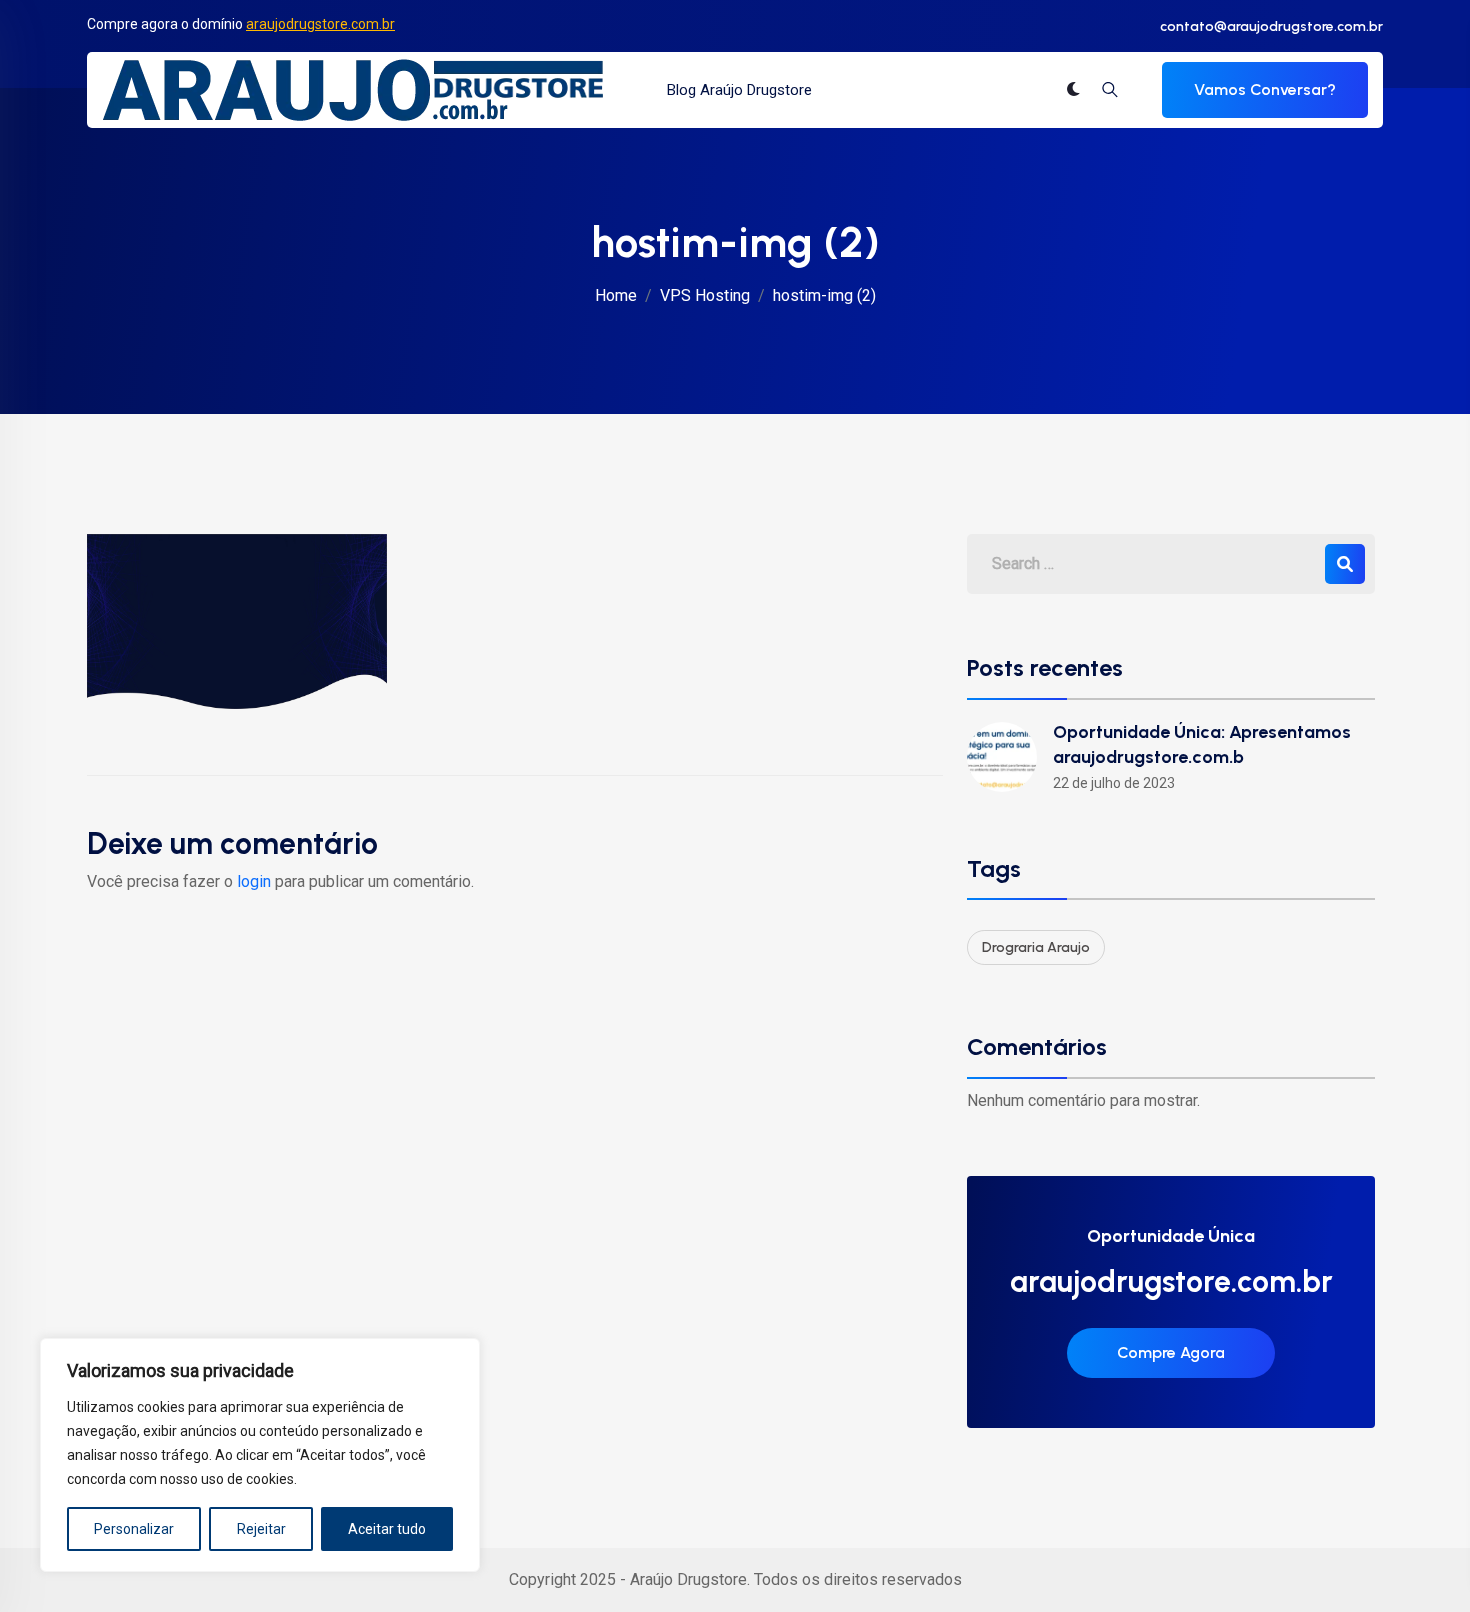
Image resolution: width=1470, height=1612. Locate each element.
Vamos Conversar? (1265, 89)
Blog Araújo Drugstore (739, 90)
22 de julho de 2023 (1114, 783)
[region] (260, 1455)
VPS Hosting (705, 295)
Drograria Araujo (1036, 947)
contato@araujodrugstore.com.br (1271, 26)
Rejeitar (261, 1529)
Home (616, 295)
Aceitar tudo (387, 1529)
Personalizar (134, 1529)
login (254, 881)
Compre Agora (1171, 1352)
